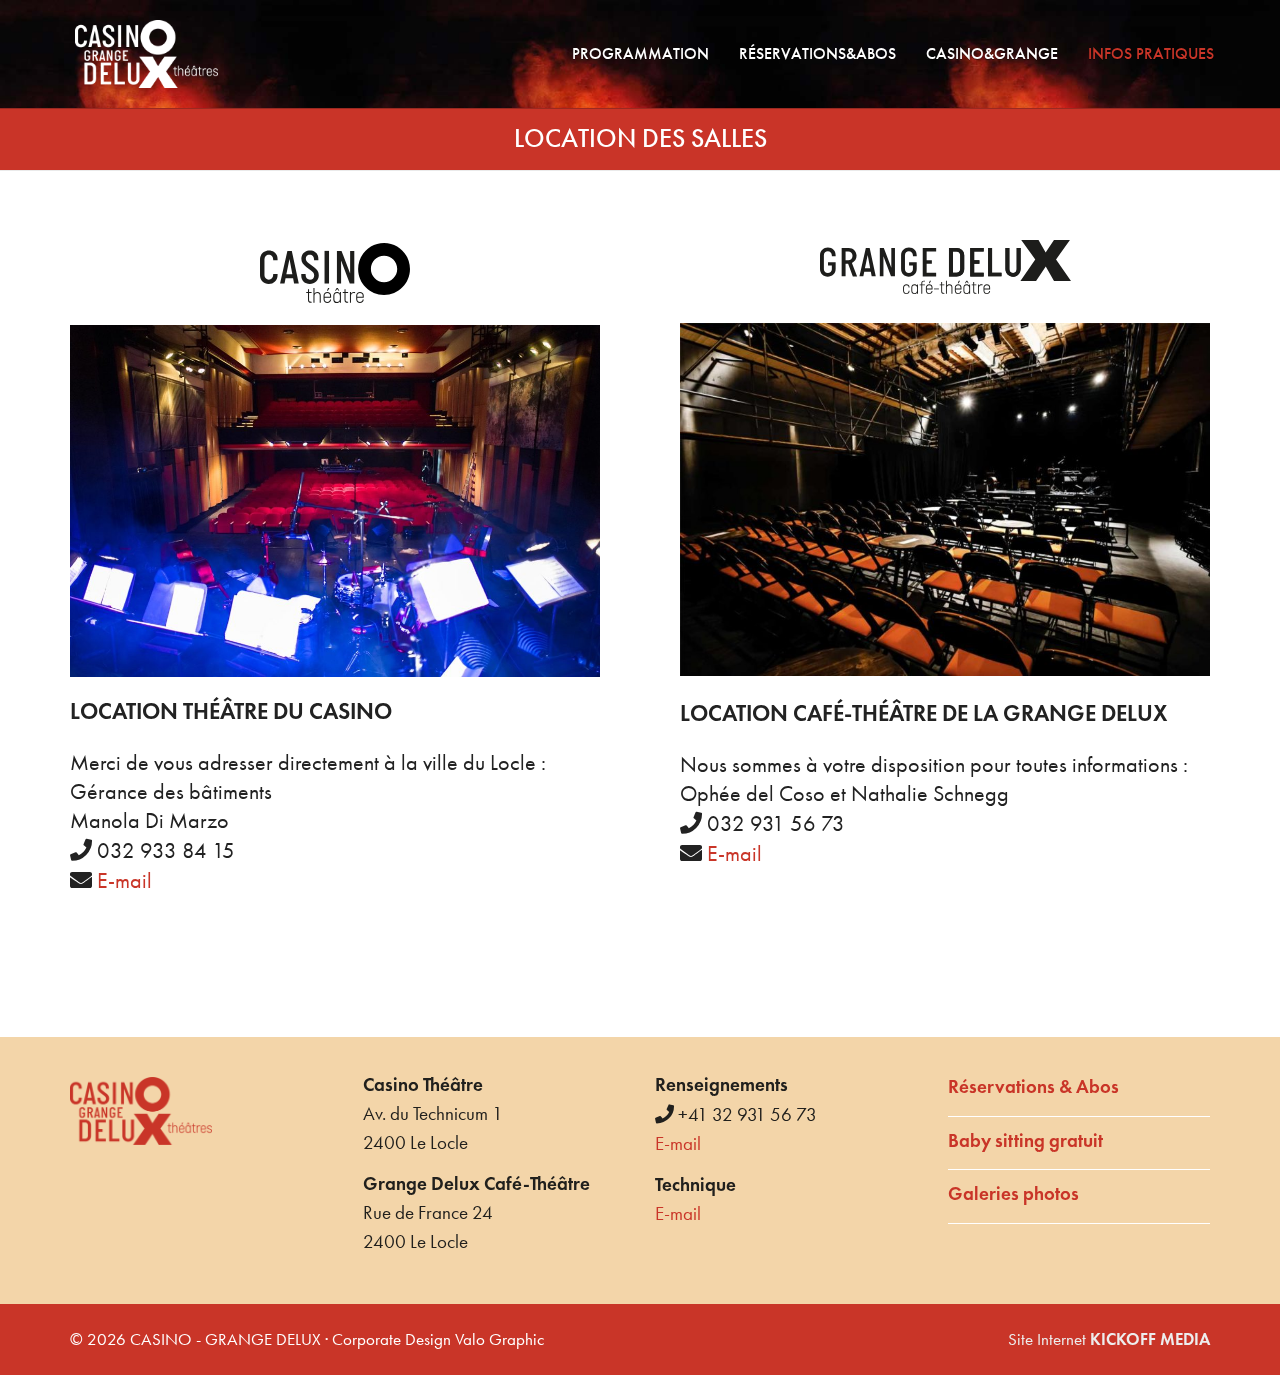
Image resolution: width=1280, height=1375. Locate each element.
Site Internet (1109, 1339)
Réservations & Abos (1033, 1086)
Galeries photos (1013, 1193)
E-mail (124, 881)
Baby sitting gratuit (1025, 1140)
